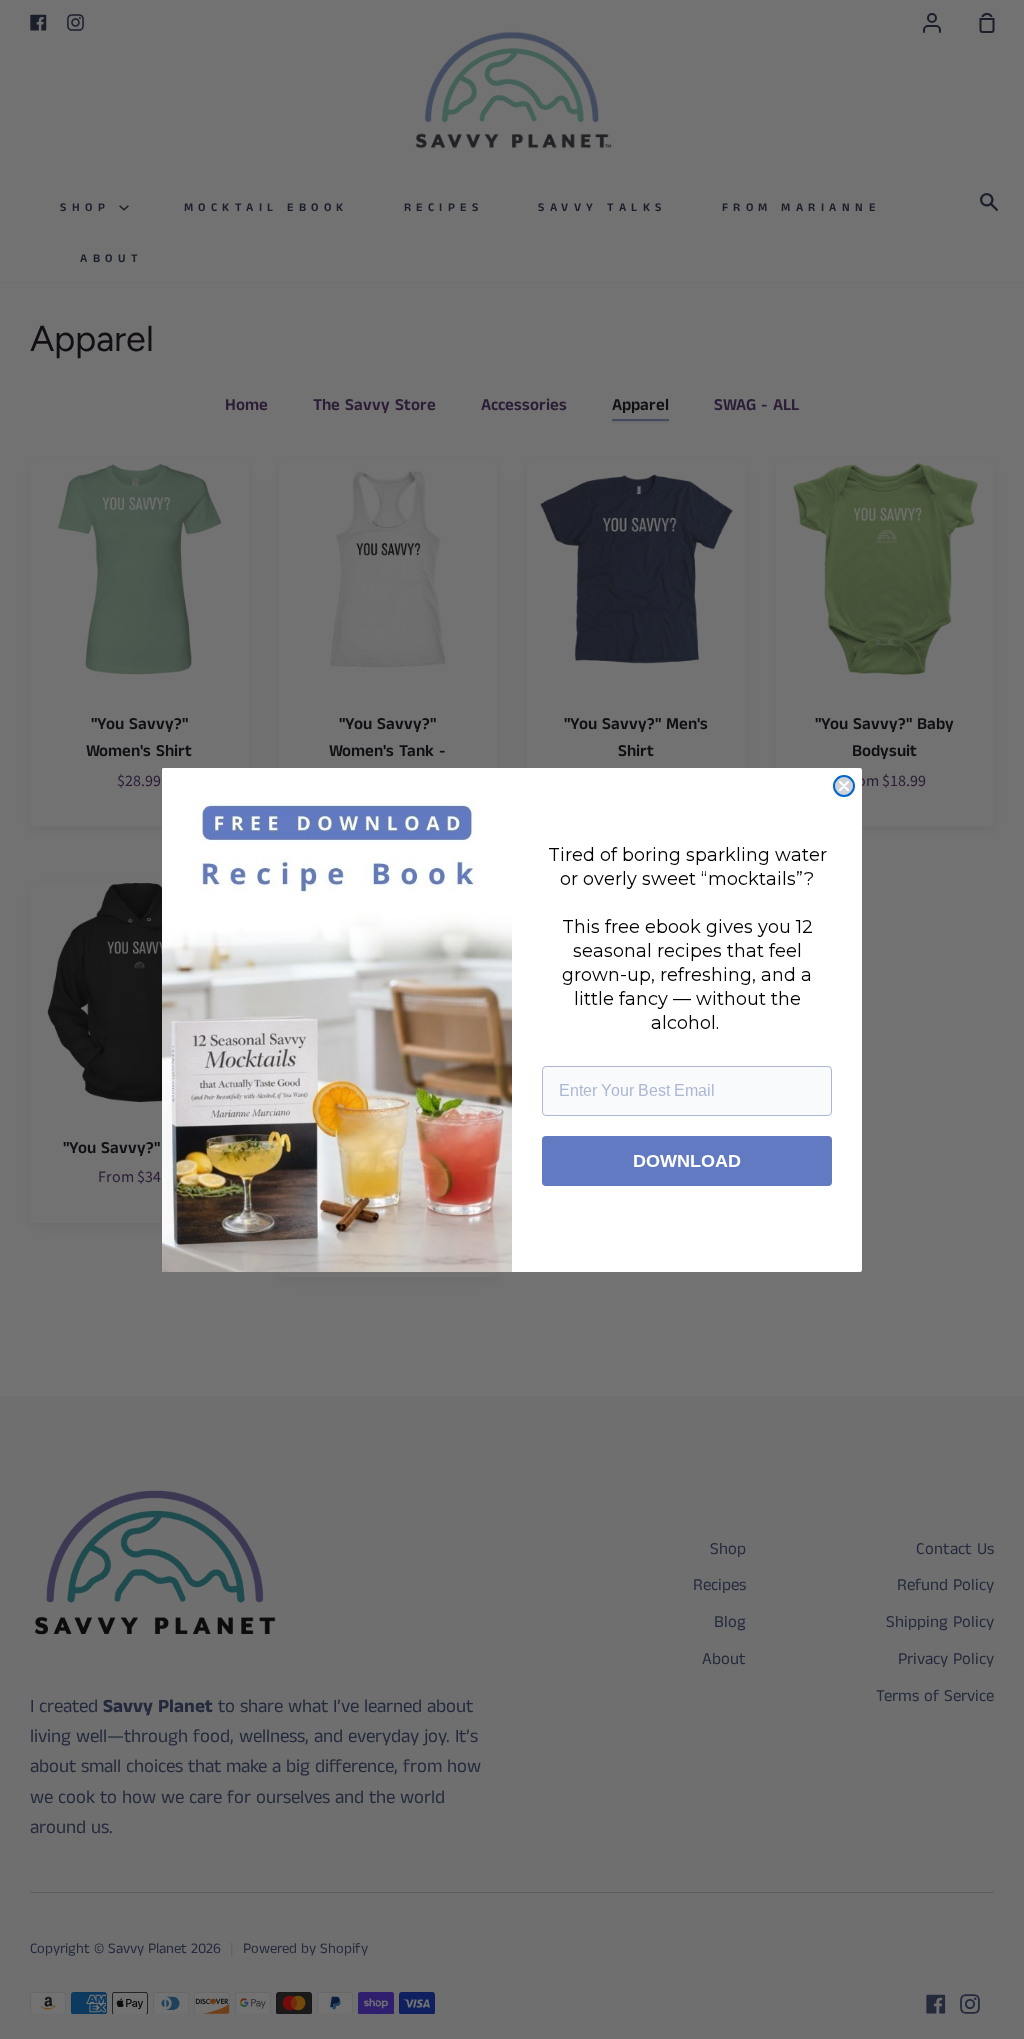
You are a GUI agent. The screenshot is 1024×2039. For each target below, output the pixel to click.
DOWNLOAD (687, 1161)
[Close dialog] (844, 786)
